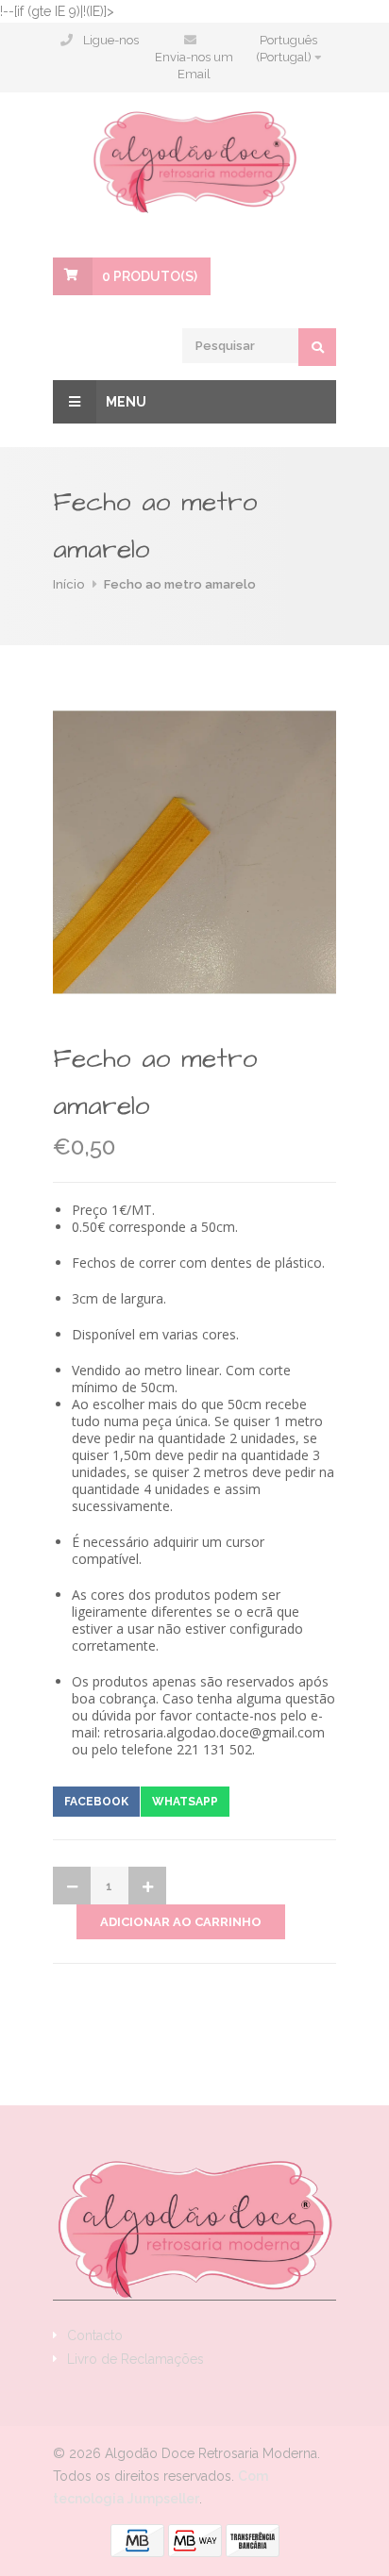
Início (68, 584)
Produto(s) (150, 276)
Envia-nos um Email (194, 66)
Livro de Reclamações (135, 2359)
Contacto (95, 2335)
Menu (126, 402)
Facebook (96, 1802)
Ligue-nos (111, 40)
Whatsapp (185, 1802)
